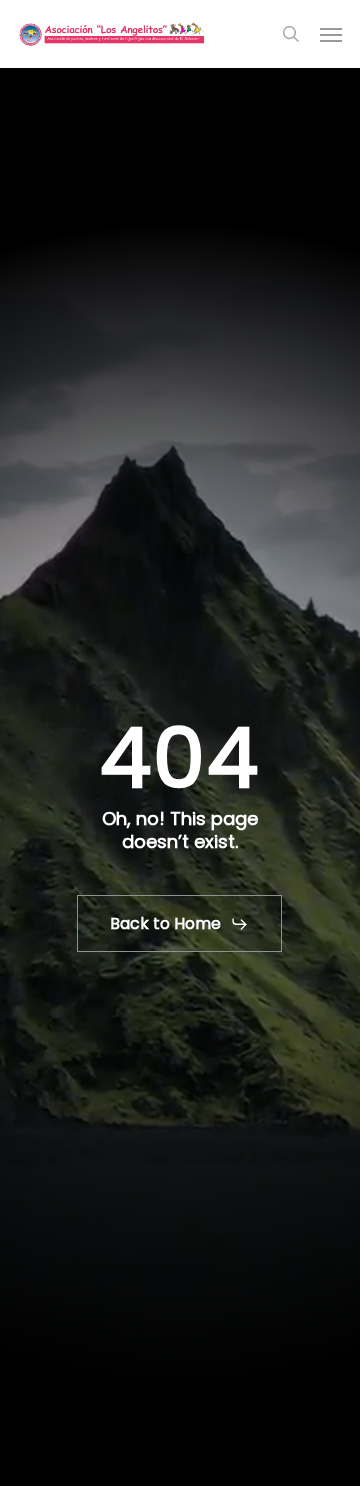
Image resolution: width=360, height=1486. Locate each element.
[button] (331, 34)
